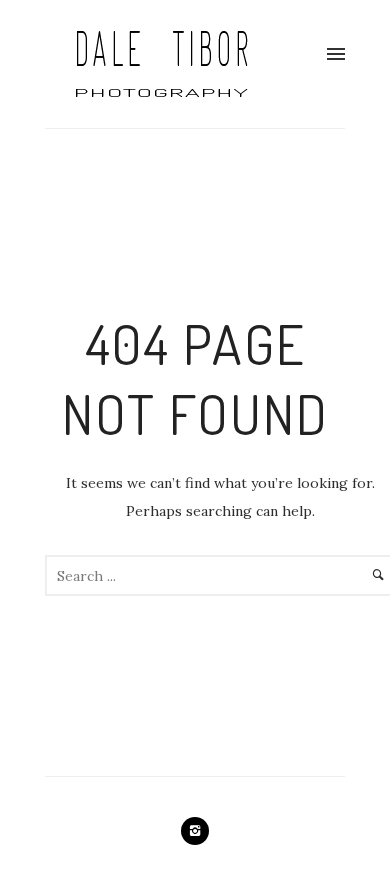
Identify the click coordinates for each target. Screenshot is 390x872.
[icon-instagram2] (195, 831)
